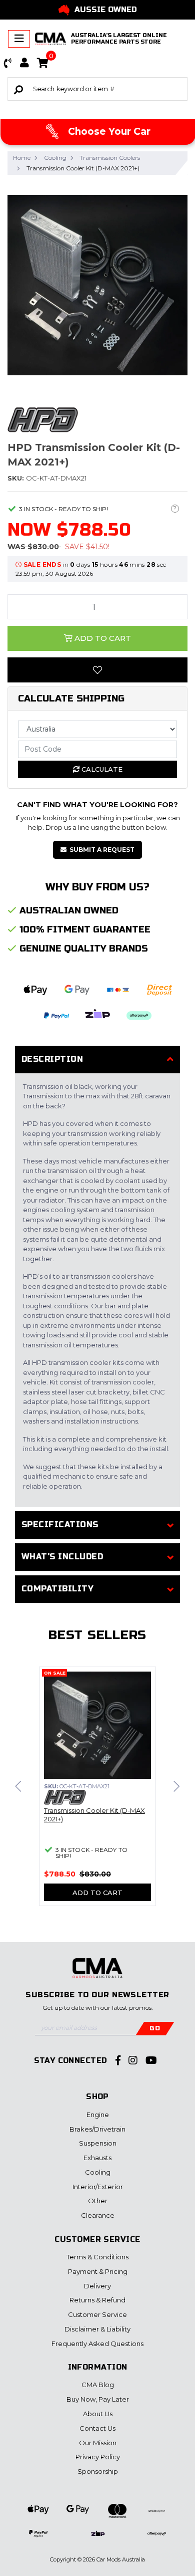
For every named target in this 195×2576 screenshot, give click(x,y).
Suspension (98, 2143)
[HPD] (43, 419)
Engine (98, 2115)
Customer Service (97, 2314)
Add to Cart (102, 638)
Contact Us (97, 2428)
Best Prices (107, 10)
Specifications (60, 1525)
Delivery (97, 2286)
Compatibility (57, 1589)
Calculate (101, 769)
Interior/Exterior (98, 2187)
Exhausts (97, 2158)
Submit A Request (102, 850)
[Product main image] (97, 285)
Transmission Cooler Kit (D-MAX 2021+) (94, 1815)
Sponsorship (98, 2471)
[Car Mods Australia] (50, 39)
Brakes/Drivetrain (97, 2129)
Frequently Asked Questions (97, 2344)
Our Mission (98, 2443)
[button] (8, 63)
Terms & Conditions (97, 2257)
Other (98, 2201)
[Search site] (18, 89)
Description (52, 1059)
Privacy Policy (98, 2457)
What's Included (62, 1557)
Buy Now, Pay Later (98, 2399)
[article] (97, 1792)
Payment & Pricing (98, 2271)
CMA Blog (98, 2385)
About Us (98, 2414)
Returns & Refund (97, 2300)
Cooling (98, 2172)
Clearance (98, 2215)
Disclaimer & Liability (97, 2329)
